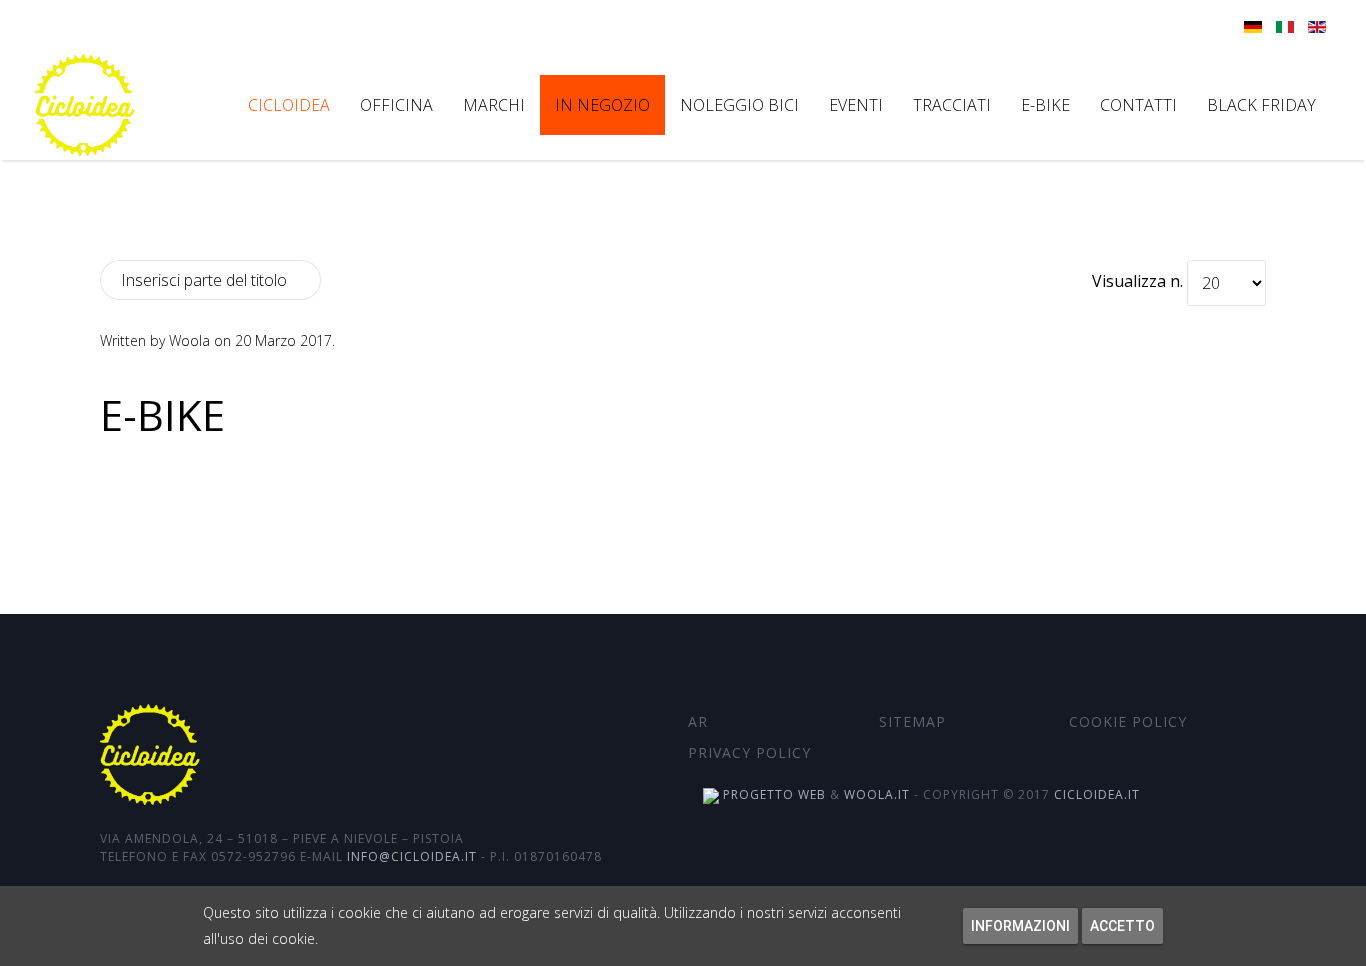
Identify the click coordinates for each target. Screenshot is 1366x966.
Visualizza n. (1137, 281)
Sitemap (912, 721)
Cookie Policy (1128, 721)
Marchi (494, 105)
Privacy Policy (749, 752)
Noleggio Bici (739, 105)
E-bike (1045, 105)
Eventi (856, 105)
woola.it (877, 794)
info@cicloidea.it (412, 856)
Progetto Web (772, 794)
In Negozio (602, 105)
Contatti (1138, 105)
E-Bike (162, 414)
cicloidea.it (1097, 794)
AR (698, 721)
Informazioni (1020, 926)
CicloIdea (289, 105)
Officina (396, 105)
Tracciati (952, 105)
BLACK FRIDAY (1261, 105)
